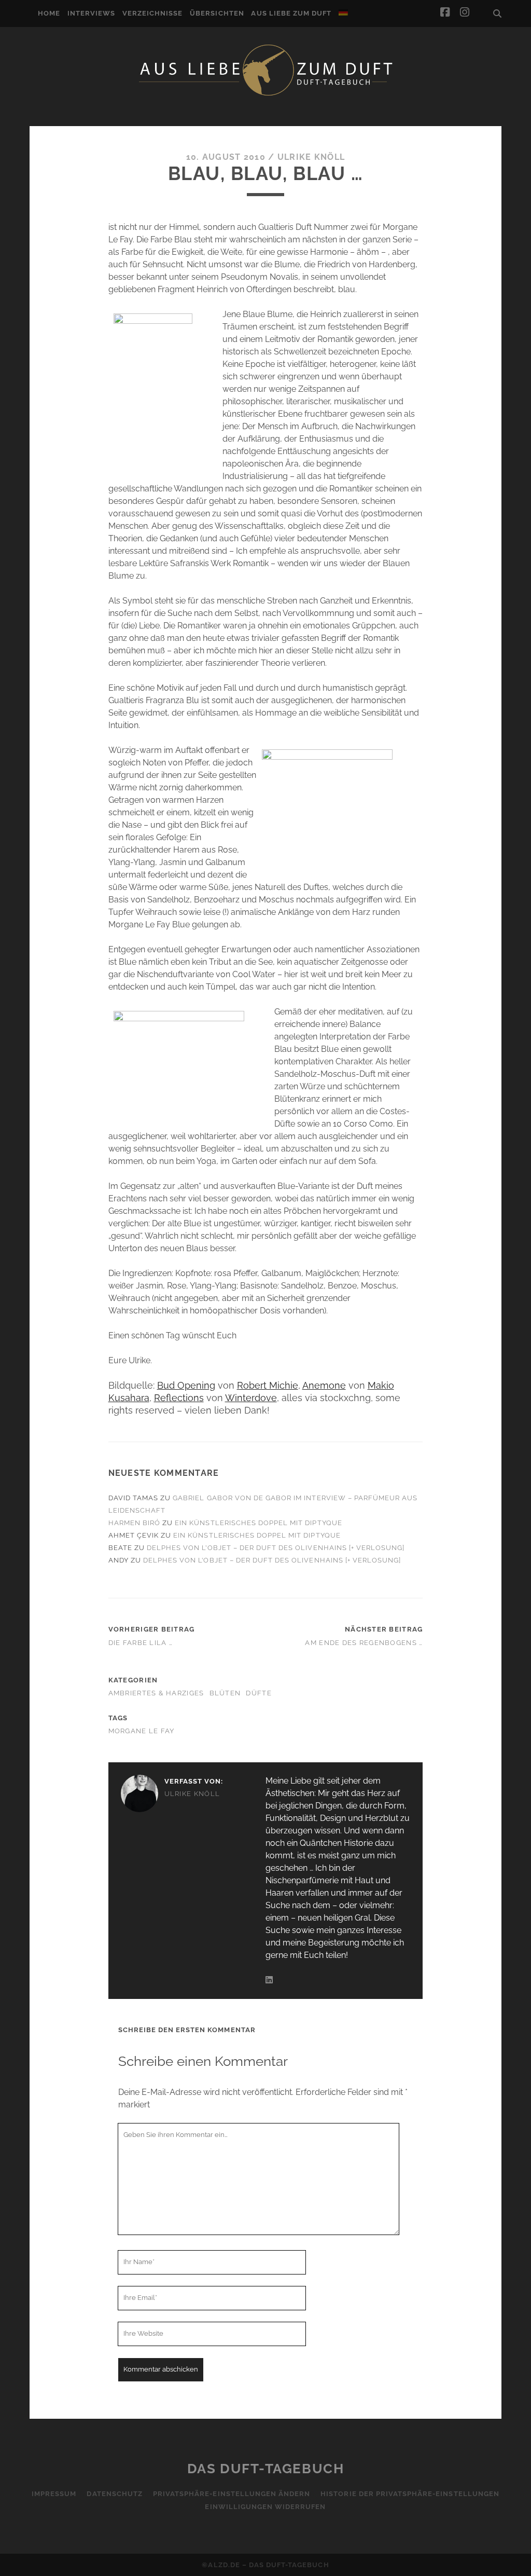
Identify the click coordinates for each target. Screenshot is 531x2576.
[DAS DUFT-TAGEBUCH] (265, 95)
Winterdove (251, 1398)
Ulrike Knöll (311, 157)
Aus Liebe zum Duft (291, 13)
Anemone (324, 1385)
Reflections (179, 1398)
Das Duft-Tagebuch (266, 2469)
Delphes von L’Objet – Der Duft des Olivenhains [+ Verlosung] (276, 1548)
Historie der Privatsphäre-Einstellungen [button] (410, 2494)
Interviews (91, 13)
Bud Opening (186, 1385)
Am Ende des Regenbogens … (364, 1643)
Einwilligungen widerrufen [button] (265, 2507)
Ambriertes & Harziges (156, 1693)
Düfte (258, 1693)
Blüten (225, 1693)
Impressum (54, 2494)
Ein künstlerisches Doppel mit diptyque (258, 1523)
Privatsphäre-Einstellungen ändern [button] (232, 2494)
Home (49, 13)
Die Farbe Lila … (141, 1643)
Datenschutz (114, 2494)
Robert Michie (268, 1385)
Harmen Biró (134, 1523)
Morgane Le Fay (142, 1731)
